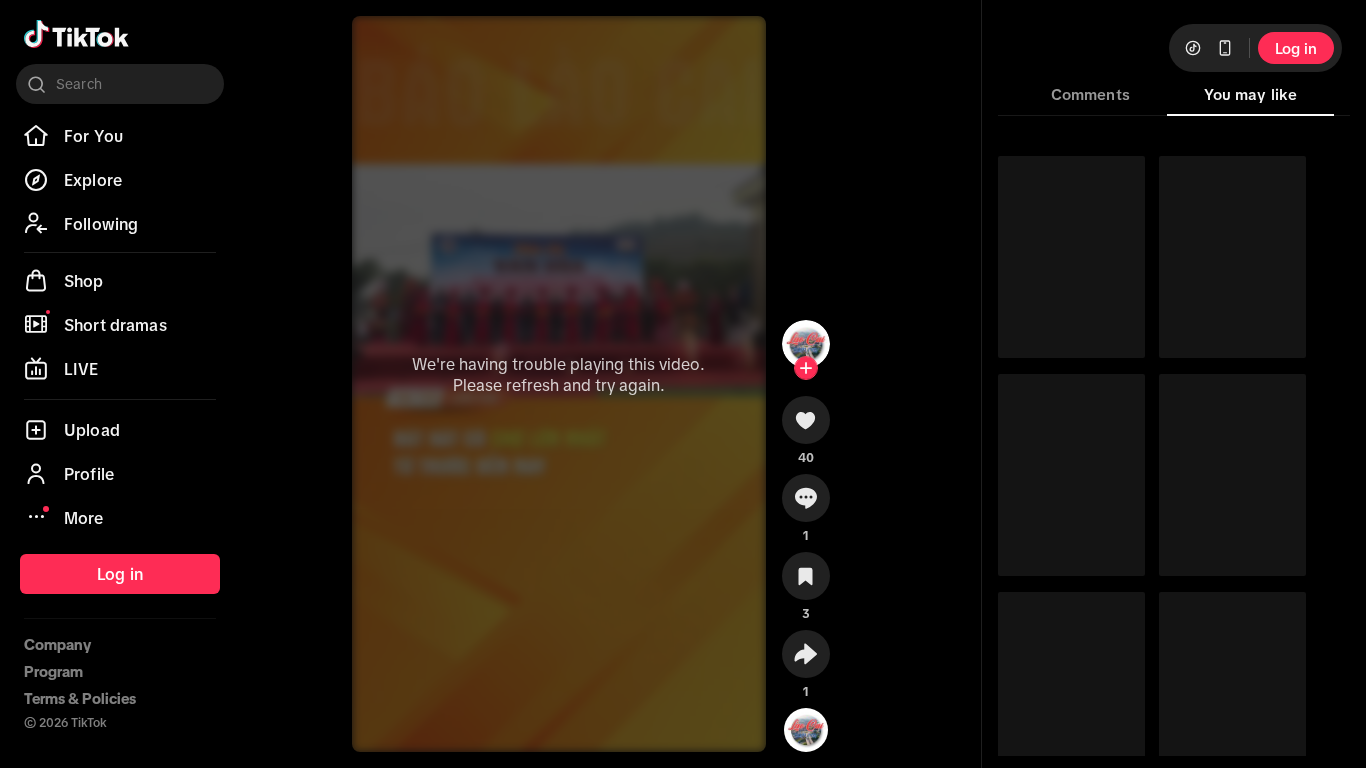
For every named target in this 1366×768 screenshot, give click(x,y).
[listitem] (120, 136)
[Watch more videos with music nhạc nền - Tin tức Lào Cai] (806, 726)
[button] (806, 427)
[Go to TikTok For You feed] (76, 34)
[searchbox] (120, 84)
